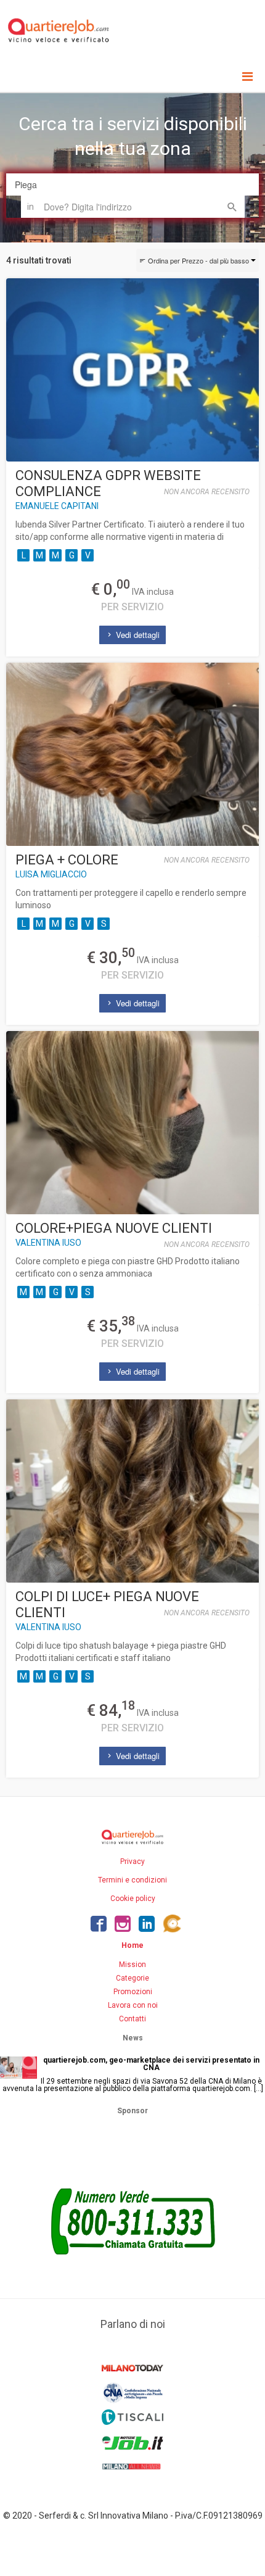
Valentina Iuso (48, 1243)
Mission (132, 1965)
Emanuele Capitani (57, 506)
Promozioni (133, 1992)
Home (132, 1945)
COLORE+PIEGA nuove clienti (114, 1228)
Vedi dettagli (137, 635)
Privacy (132, 1862)
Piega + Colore (67, 860)
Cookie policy (133, 1899)
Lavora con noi (133, 2005)
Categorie (132, 1978)
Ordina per (198, 260)
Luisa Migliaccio (51, 874)
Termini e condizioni (132, 1880)
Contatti (132, 2019)
